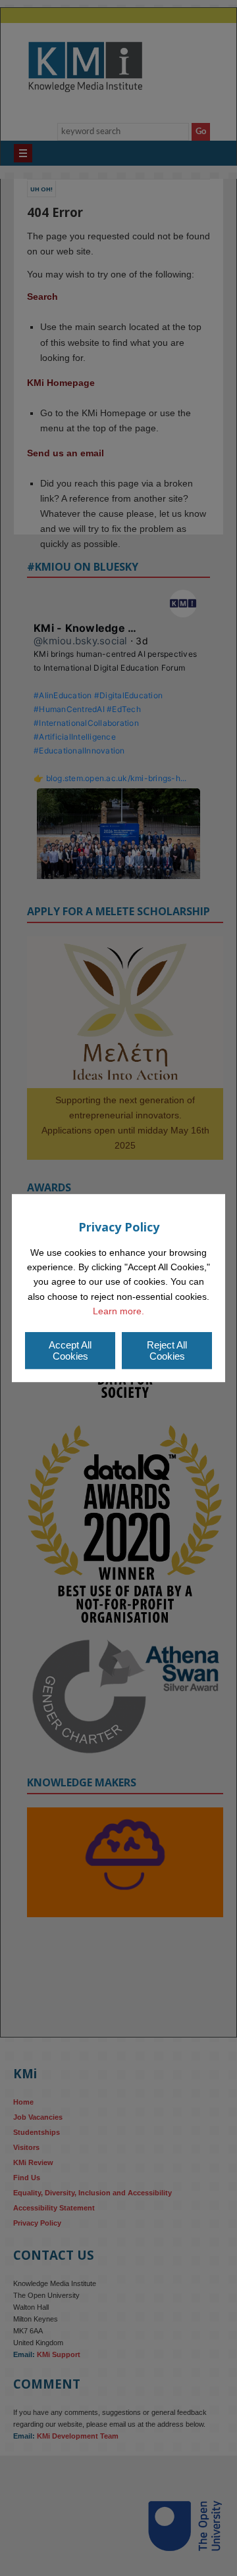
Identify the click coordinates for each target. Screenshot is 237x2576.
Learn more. (118, 1311)
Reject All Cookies (167, 1350)
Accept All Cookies (70, 1350)
